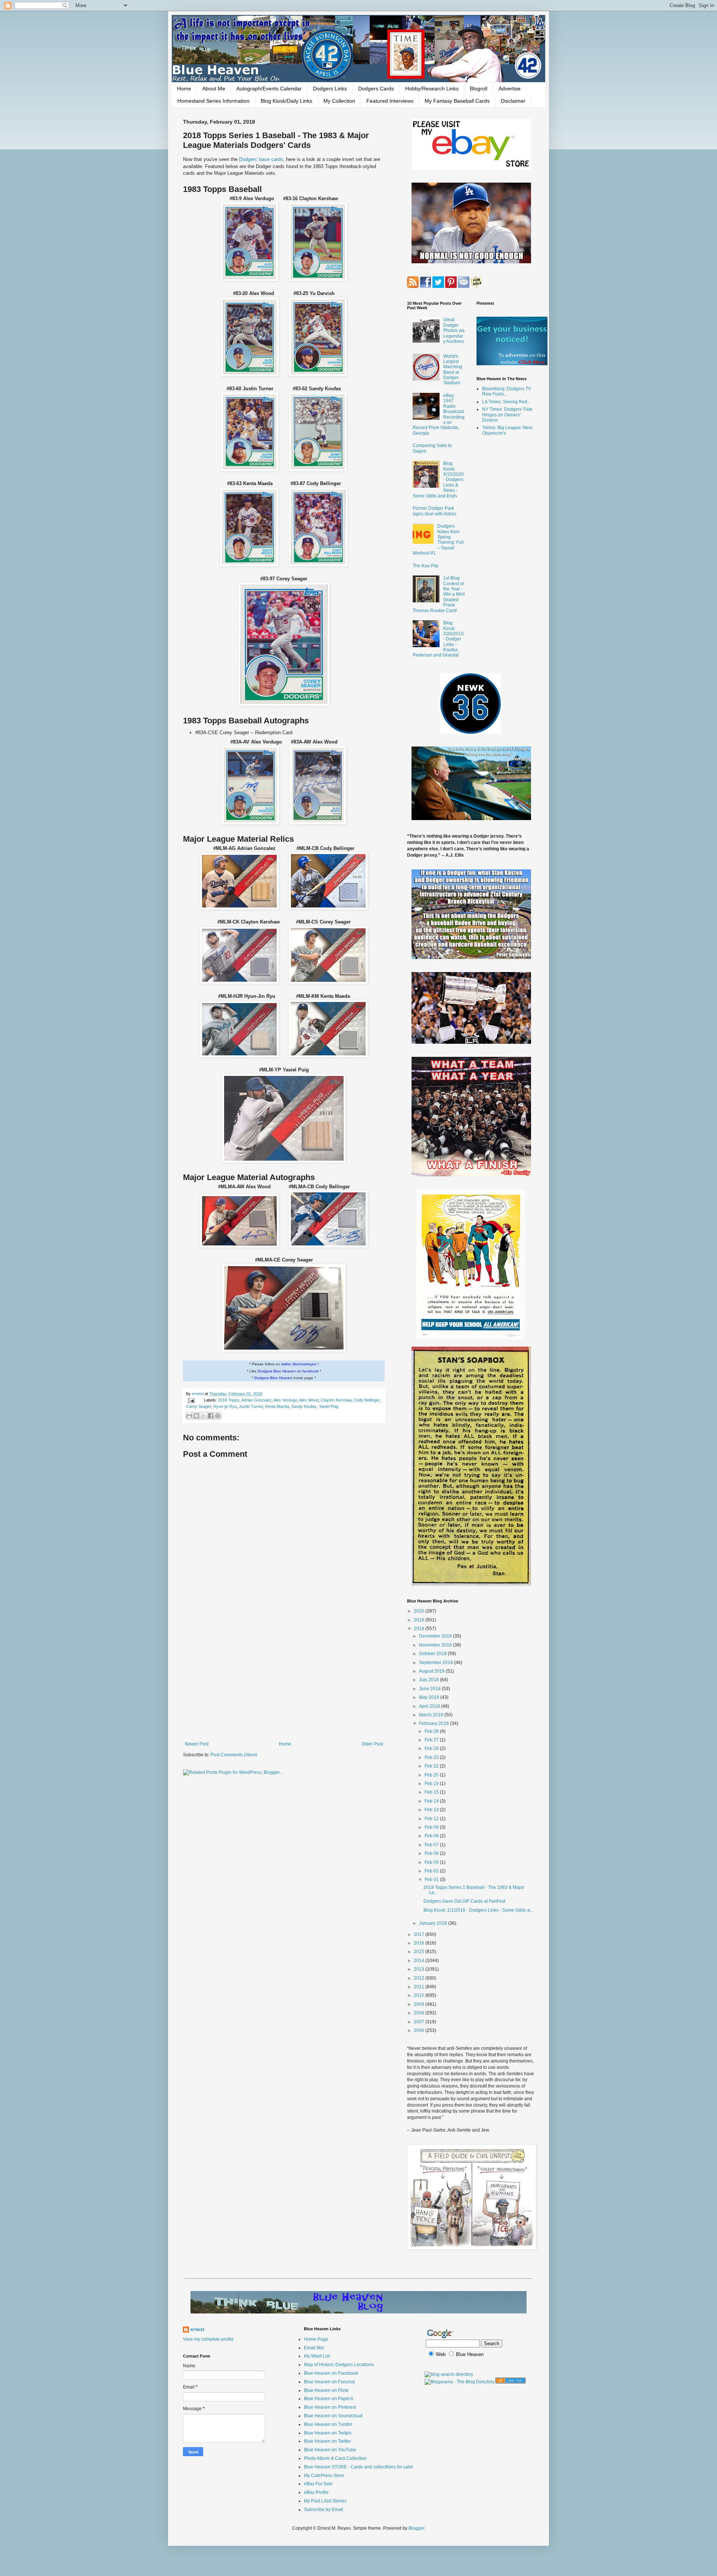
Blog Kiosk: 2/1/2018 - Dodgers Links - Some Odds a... (478, 1910)
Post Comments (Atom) (234, 1755)
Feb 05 (432, 1862)
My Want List (317, 2356)
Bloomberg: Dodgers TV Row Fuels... (507, 391)
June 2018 (430, 1689)
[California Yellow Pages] (510, 2382)
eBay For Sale (318, 2484)
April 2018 (430, 1706)
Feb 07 (432, 1845)
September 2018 (437, 1663)
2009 (420, 2004)
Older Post (372, 1744)
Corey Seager (198, 1406)
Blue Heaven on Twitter (328, 2441)
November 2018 (436, 1645)
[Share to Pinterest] (218, 1416)
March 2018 (432, 1715)
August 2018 (432, 1671)
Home (184, 89)
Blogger (416, 2528)
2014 (420, 1961)
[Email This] (189, 1416)
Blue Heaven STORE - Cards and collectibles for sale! (358, 2467)
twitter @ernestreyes (299, 1364)
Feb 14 (432, 1801)
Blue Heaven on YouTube (330, 2450)
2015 (420, 1952)
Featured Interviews (390, 101)
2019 (420, 1620)
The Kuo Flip (426, 566)
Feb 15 (432, 1792)
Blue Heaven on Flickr (326, 2390)
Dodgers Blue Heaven (273, 1378)
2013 (420, 1969)
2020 (420, 1611)
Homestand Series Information (213, 101)
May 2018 (430, 1697)
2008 (420, 2013)
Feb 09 (432, 1827)
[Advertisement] (284, 1680)
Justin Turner (251, 1406)
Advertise (510, 89)
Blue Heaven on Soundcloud (333, 2416)
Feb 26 (432, 1748)
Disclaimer (513, 101)
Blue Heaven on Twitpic (328, 2433)
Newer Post (197, 1744)
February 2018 (434, 1723)
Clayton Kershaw (336, 1400)
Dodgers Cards (376, 89)
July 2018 (429, 1680)
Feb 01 (432, 1880)
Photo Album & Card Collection (335, 2458)
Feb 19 (432, 1784)
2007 (420, 2022)
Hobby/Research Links (432, 89)
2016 (420, 1943)
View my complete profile (208, 2339)
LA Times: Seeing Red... (506, 402)
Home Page (316, 2339)
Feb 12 (432, 1819)
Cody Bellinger (367, 1400)
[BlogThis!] (196, 1416)
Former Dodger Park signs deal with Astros (434, 511)
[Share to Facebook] (211, 1416)
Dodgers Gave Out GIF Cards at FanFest (464, 1901)
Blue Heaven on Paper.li (329, 2399)
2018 (420, 1629)
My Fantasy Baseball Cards (457, 101)
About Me (214, 89)
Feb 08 (432, 1836)
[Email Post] (191, 1400)
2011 (420, 1987)
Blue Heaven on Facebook (331, 2373)
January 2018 (434, 1923)
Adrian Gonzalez (256, 1400)
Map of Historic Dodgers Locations (339, 2365)
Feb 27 (432, 1740)
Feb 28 (432, 1731)
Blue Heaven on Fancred (329, 2382)
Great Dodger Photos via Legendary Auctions (454, 330)
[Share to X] (204, 1416)
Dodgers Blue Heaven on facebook (288, 1371)
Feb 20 (432, 1775)
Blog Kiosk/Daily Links (286, 101)
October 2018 (433, 1654)
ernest (198, 1394)
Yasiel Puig (329, 1406)
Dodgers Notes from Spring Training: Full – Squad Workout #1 (438, 540)
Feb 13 (432, 1810)
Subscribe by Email (324, 2510)
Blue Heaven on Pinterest (330, 2407)
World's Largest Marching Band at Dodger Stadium (453, 370)
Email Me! (314, 2348)
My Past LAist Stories (325, 2501)
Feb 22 (432, 1766)
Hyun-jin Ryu (225, 1406)
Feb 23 (432, 1757)
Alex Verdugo (285, 1400)
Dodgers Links (330, 89)
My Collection (339, 101)
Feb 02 (432, 1871)
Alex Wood (309, 1400)
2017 (420, 1934)
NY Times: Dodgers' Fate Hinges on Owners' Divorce (507, 415)
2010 (420, 1995)
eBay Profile (316, 2492)
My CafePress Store (324, 2476)
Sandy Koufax (304, 1406)
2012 (420, 1978)
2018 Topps (229, 1400)
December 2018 (436, 1636)
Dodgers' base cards (261, 159)
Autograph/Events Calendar (269, 89)
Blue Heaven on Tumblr (328, 2424)
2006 (420, 2030)
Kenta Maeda (277, 1406)
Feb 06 (432, 1853)
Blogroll (479, 89)
